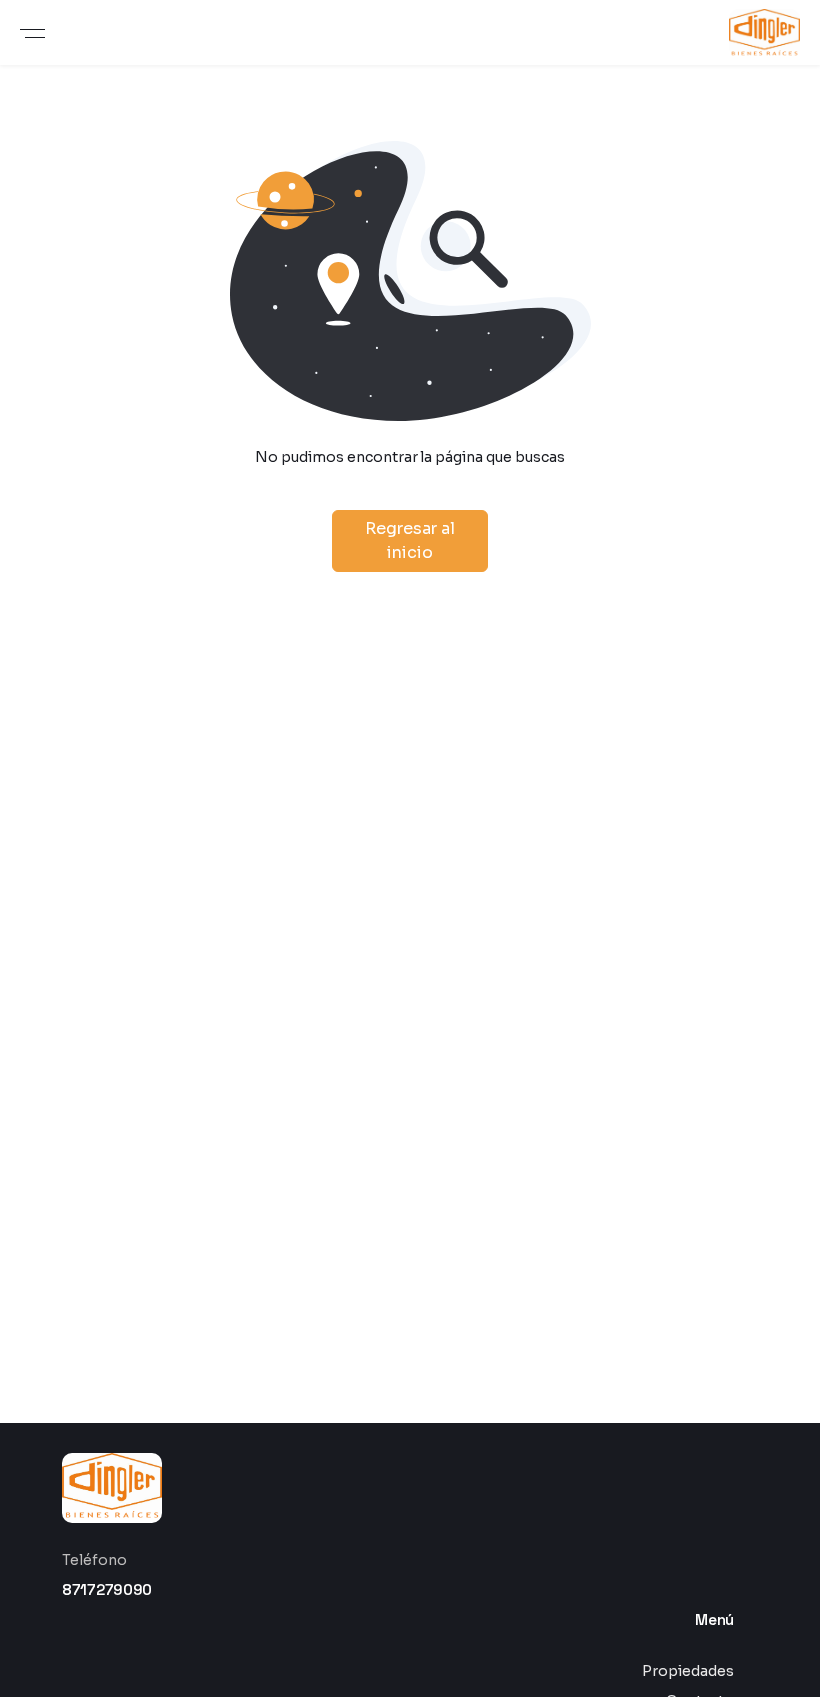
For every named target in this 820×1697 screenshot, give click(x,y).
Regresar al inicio (410, 540)
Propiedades (688, 1671)
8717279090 (107, 1589)
